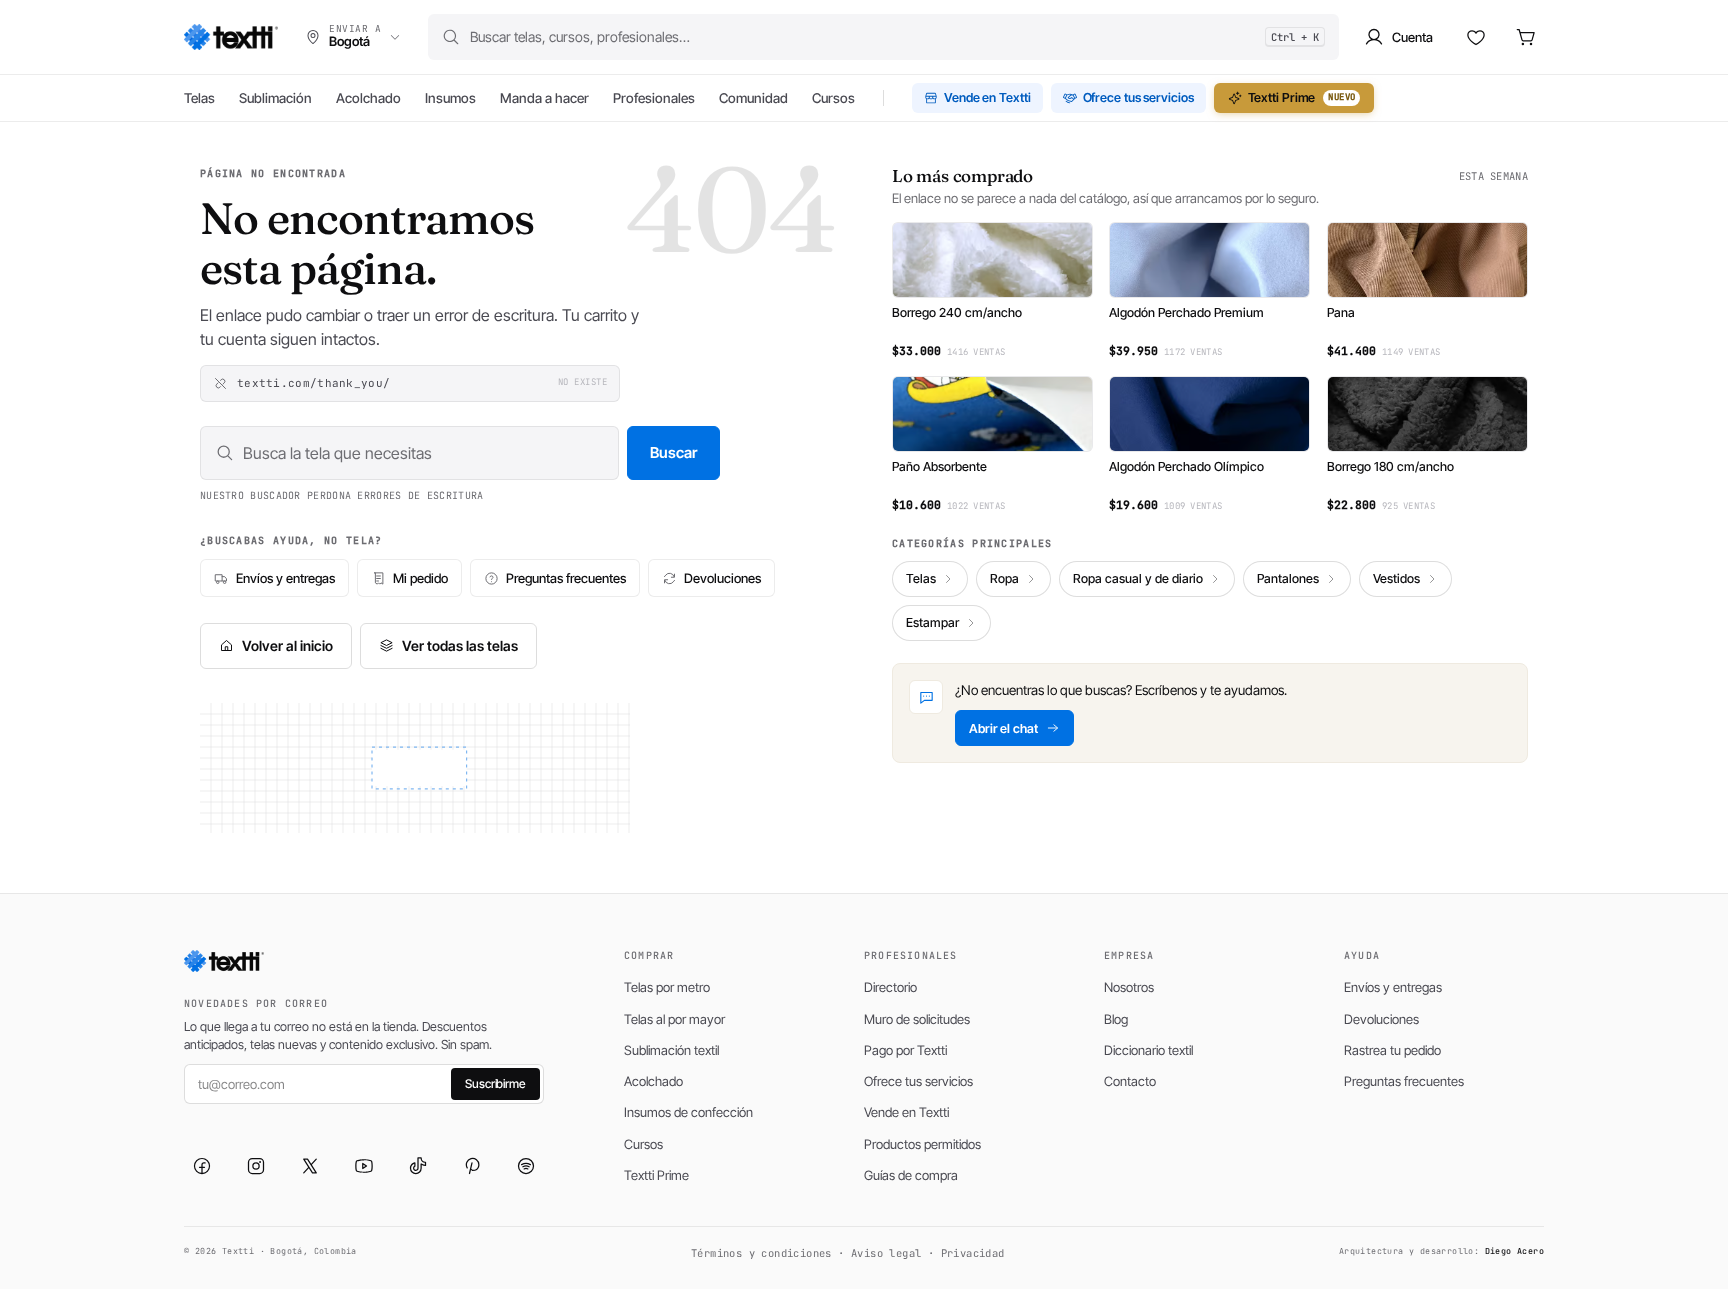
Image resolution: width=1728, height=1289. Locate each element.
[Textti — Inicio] (231, 37)
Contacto (1130, 1081)
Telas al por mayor (674, 1019)
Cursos (833, 98)
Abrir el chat (1003, 728)
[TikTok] (418, 1166)
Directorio (890, 987)
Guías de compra (911, 1175)
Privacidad (973, 1253)
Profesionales (654, 98)
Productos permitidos (922, 1144)
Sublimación (275, 98)
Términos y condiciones (761, 1253)
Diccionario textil (1148, 1050)
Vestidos (1396, 578)
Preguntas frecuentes (566, 578)
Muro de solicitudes (917, 1019)
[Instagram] (256, 1166)
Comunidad (753, 98)
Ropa (1004, 578)
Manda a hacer (544, 98)
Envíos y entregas (285, 578)
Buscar (673, 452)
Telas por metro (667, 987)
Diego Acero (1514, 1251)
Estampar (932, 622)
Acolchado (368, 98)
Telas (199, 98)
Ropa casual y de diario (1138, 578)
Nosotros (1129, 987)
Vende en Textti (987, 97)
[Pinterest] (472, 1166)
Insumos (450, 98)
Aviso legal (886, 1253)
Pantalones (1288, 578)
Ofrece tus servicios (1138, 97)
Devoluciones (722, 578)
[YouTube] (364, 1166)
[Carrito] (1526, 37)
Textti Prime (1302, 97)
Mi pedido (420, 578)
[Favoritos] (1476, 37)
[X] (310, 1166)
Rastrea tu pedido (1392, 1050)
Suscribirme (495, 1083)
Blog (1116, 1019)
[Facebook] (202, 1166)
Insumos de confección (688, 1112)
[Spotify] (526, 1166)
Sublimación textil (671, 1050)
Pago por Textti (905, 1050)
